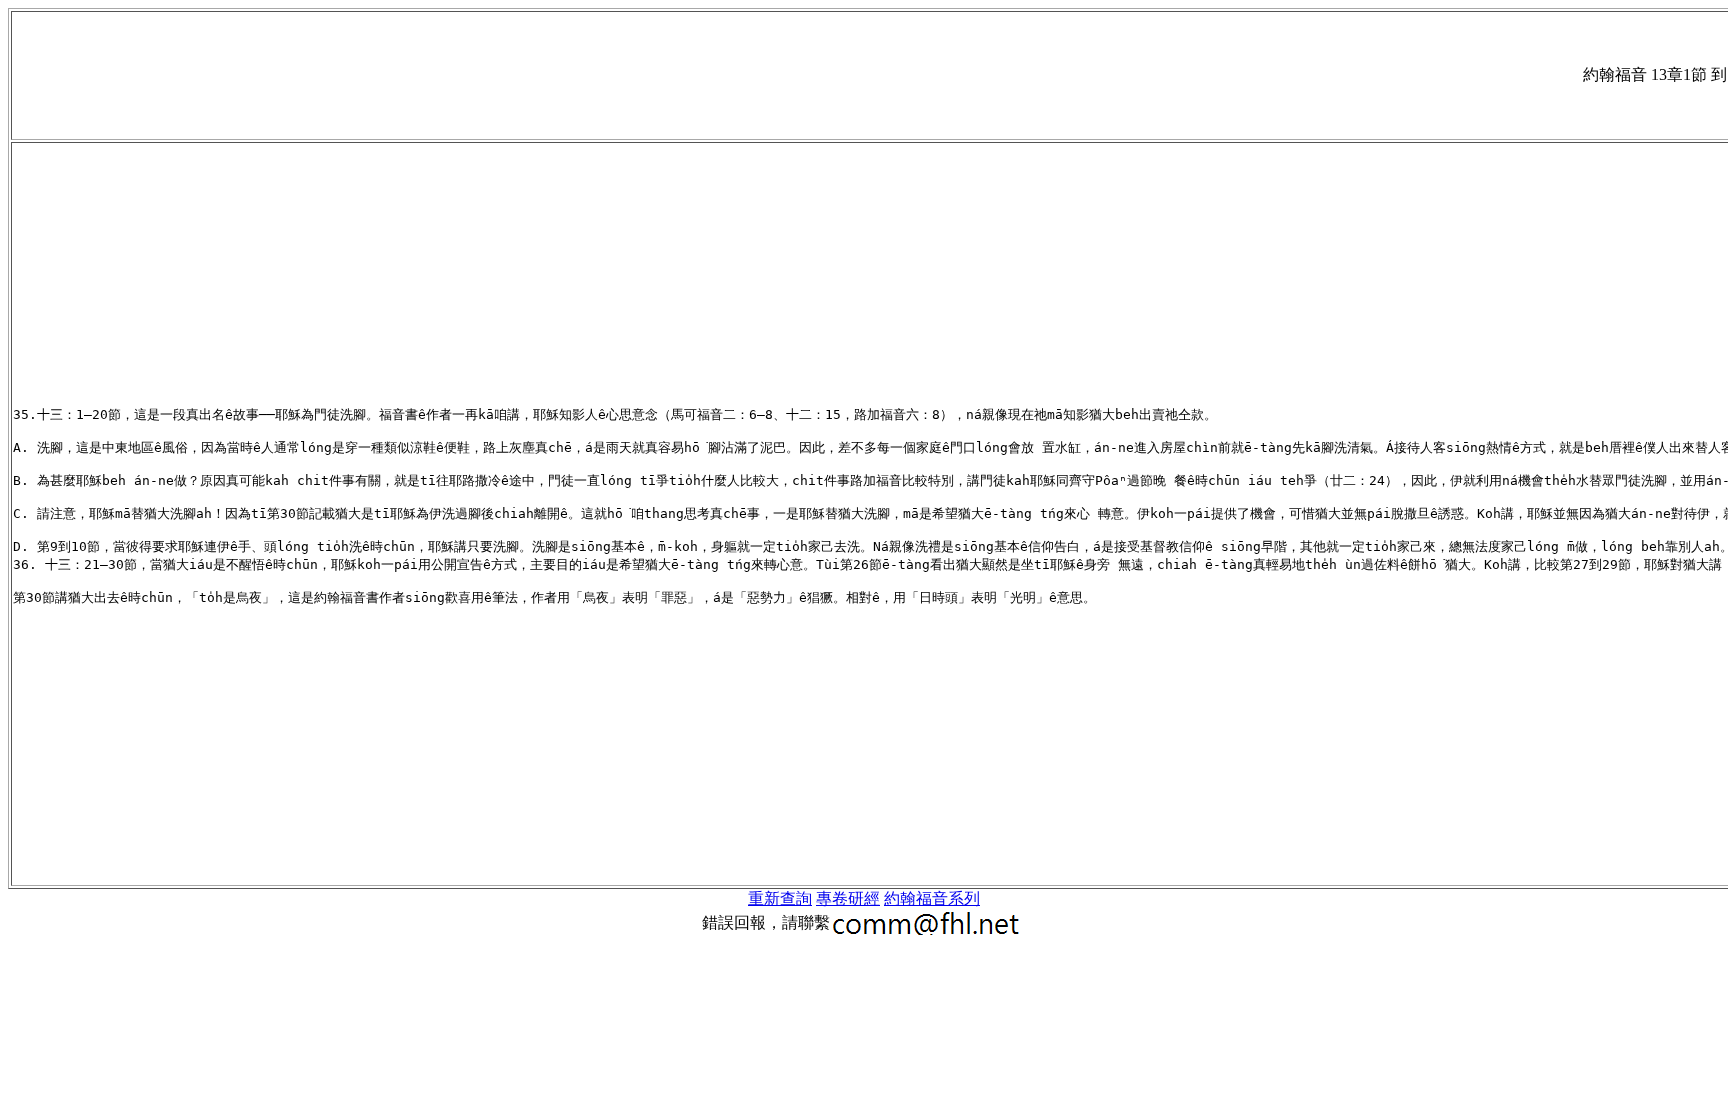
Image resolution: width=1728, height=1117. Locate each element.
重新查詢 (780, 898)
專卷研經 (848, 898)
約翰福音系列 (932, 898)
